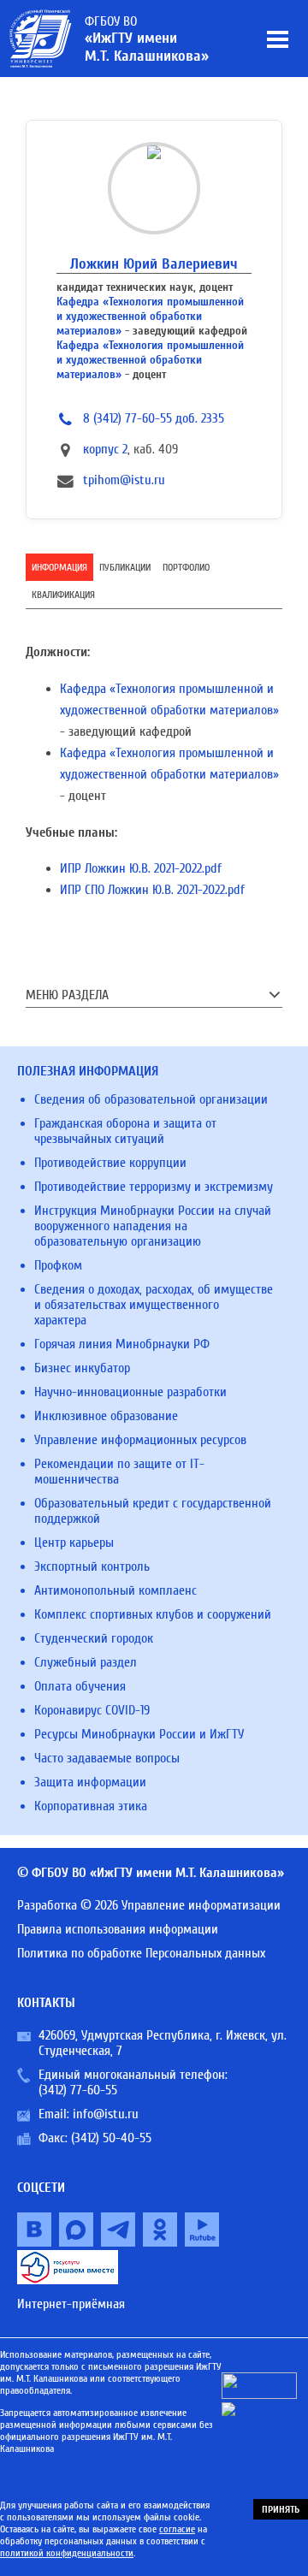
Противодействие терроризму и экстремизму (154, 1187)
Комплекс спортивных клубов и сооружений (153, 1614)
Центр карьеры (74, 1543)
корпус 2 (105, 449)
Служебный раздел (86, 1662)
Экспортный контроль (92, 1566)
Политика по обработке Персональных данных (141, 1953)
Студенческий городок (94, 1638)
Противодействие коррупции (110, 1163)
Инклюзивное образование (106, 1416)
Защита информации (90, 1782)
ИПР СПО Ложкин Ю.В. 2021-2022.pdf (152, 890)
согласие (177, 2529)
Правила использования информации (118, 1929)
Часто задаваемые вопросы (107, 1758)
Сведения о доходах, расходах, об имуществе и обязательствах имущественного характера (154, 1305)
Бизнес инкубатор (82, 1368)
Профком (58, 1265)
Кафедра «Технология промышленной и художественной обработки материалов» (150, 316)
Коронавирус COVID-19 (92, 1710)
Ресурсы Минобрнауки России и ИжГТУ (139, 1734)
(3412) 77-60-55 (78, 2090)
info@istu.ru (106, 2114)
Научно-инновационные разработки (130, 1392)
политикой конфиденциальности (67, 2553)
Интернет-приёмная (71, 2304)
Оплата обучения (80, 1686)
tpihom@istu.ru (124, 480)
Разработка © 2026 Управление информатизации (149, 1905)
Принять (281, 2509)
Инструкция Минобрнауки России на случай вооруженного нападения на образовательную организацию (153, 1226)
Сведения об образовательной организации (151, 1099)
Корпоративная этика (91, 1806)
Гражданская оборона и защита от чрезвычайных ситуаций (125, 1131)
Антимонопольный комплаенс (115, 1590)
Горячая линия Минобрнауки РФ (122, 1344)
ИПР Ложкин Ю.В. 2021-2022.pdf (141, 868)
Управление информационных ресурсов (140, 1440)
